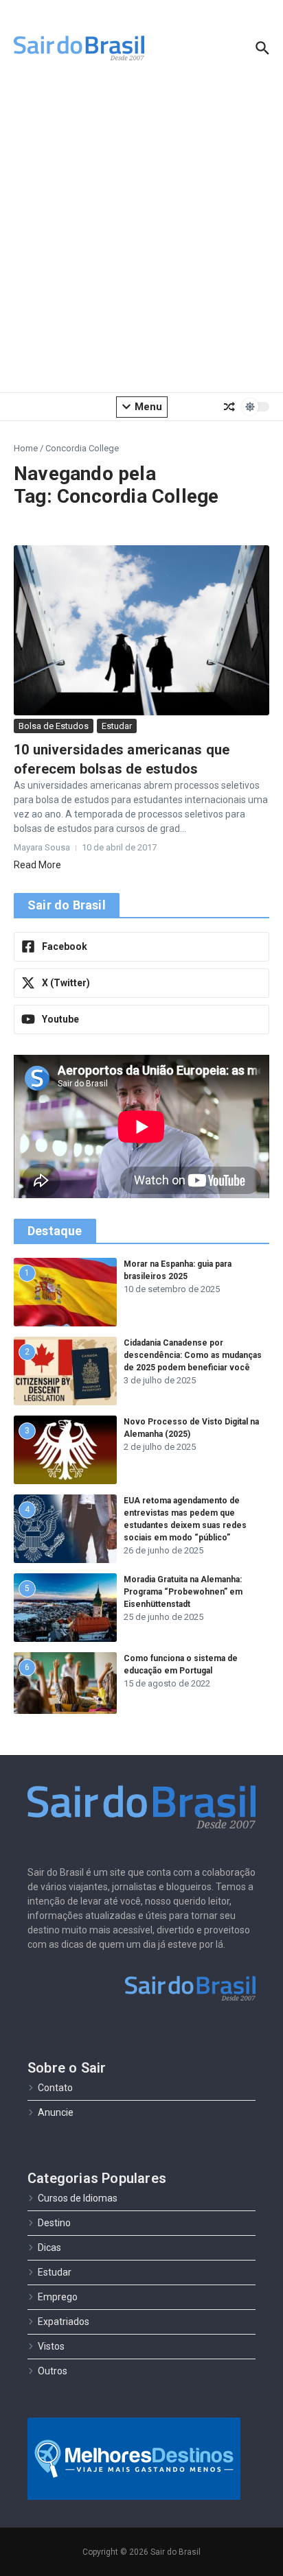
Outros (53, 2371)
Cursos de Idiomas (78, 2198)
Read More (37, 865)
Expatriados (64, 2322)
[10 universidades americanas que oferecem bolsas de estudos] (141, 630)
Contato (55, 2088)
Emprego (58, 2297)
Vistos (51, 2346)
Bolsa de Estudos (54, 726)
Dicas (49, 2247)
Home (26, 448)
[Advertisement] (141, 237)
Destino (54, 2223)
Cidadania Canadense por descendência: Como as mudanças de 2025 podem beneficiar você (193, 1355)
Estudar (117, 726)
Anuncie (56, 2112)
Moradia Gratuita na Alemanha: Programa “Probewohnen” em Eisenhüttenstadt (183, 1592)
